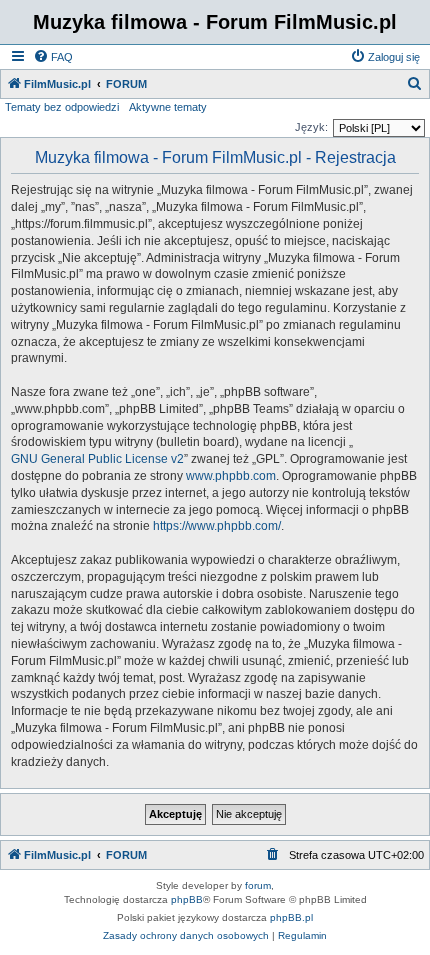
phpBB (187, 899)
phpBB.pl (291, 917)
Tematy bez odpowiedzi (62, 107)
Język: (311, 127)
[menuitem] (53, 57)
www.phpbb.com (231, 476)
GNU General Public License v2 (97, 459)
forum (258, 885)
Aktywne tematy (168, 107)
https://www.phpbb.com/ (217, 526)
